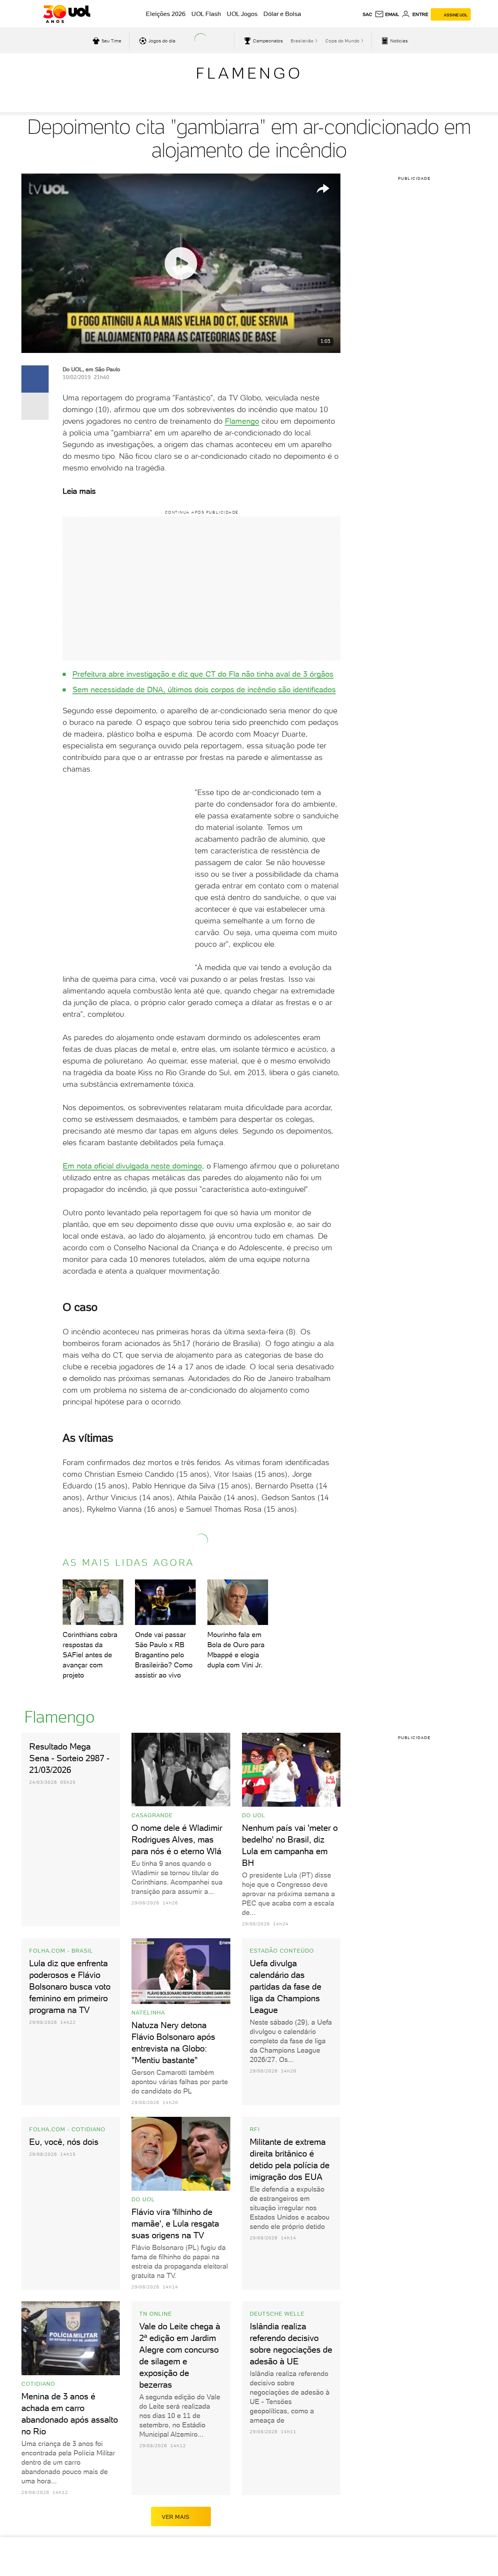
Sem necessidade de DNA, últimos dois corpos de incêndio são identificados (204, 690)
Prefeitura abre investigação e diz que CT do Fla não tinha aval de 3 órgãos (203, 674)
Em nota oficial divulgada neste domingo (132, 1166)
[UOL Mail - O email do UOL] (387, 14)
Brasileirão (302, 41)
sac (367, 14)
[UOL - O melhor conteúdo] (67, 14)
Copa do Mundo (342, 41)
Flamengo (249, 73)
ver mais (176, 2517)
